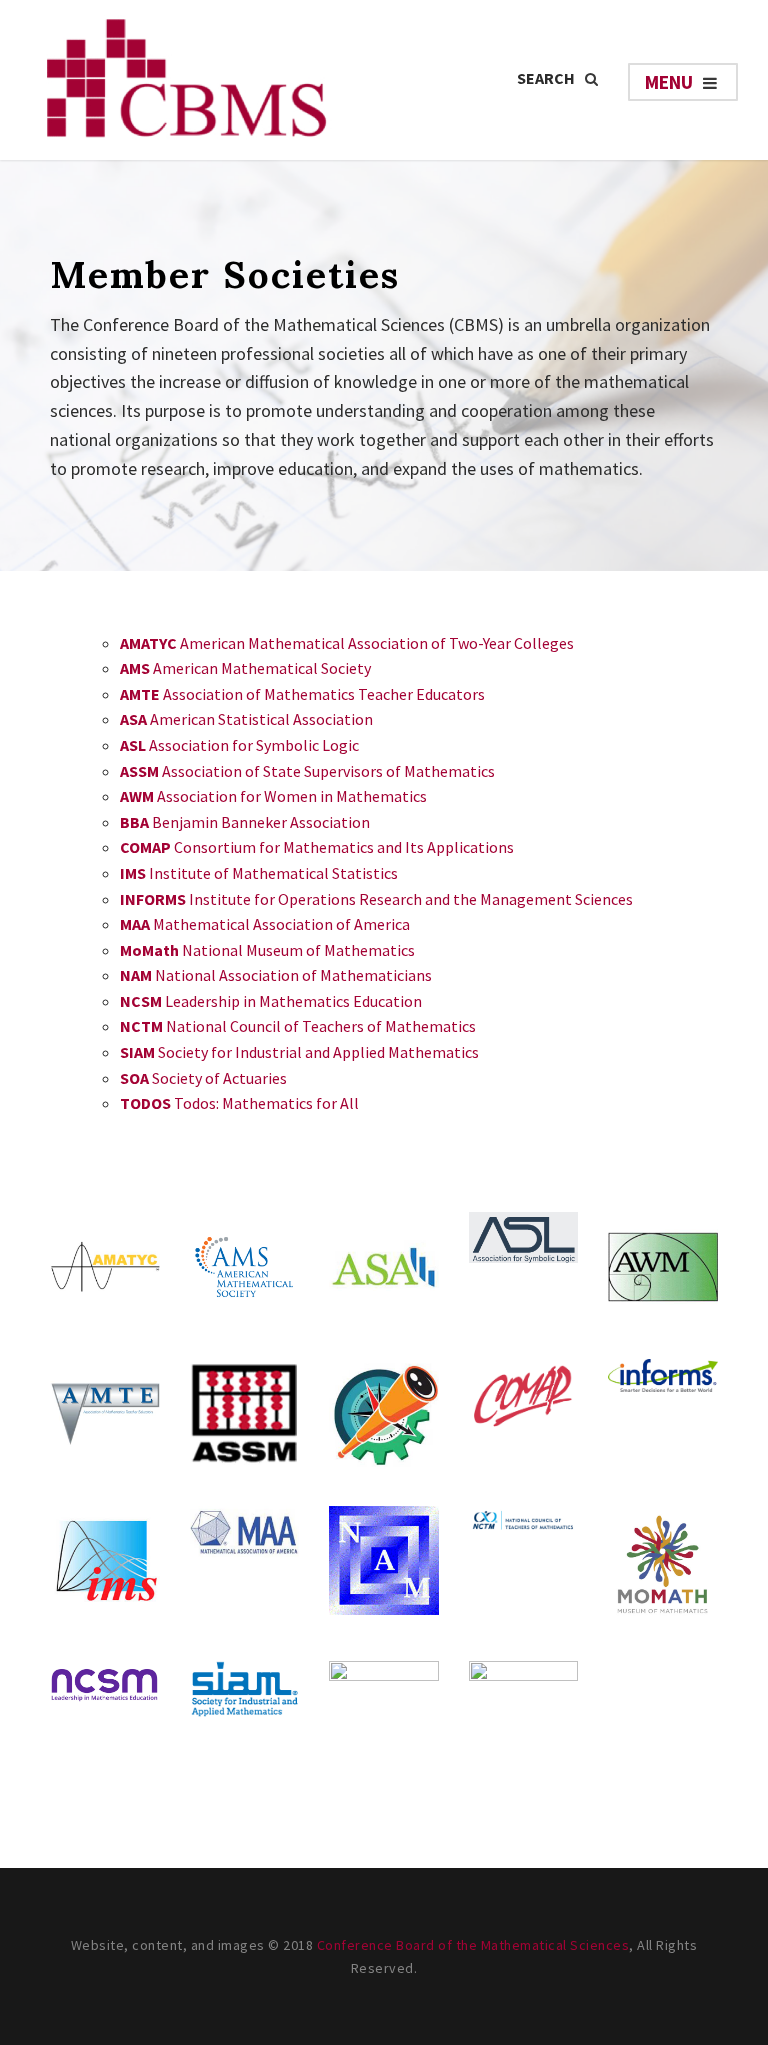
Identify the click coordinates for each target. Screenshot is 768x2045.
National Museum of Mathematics (267, 950)
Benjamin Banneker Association (245, 822)
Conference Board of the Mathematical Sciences (473, 1945)
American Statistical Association (246, 719)
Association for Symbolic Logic (239, 745)
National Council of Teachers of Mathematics (298, 1026)
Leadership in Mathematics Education (271, 1001)
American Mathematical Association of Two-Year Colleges (347, 643)
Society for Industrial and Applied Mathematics (299, 1052)
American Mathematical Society (245, 668)
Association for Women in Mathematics (273, 796)
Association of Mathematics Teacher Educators (302, 694)
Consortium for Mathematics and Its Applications (317, 847)
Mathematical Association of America (265, 924)
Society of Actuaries (203, 1078)
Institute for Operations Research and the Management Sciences (376, 899)
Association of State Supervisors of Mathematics (307, 771)
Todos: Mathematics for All (239, 1103)
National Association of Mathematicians (276, 975)
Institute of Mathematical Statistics (259, 873)
